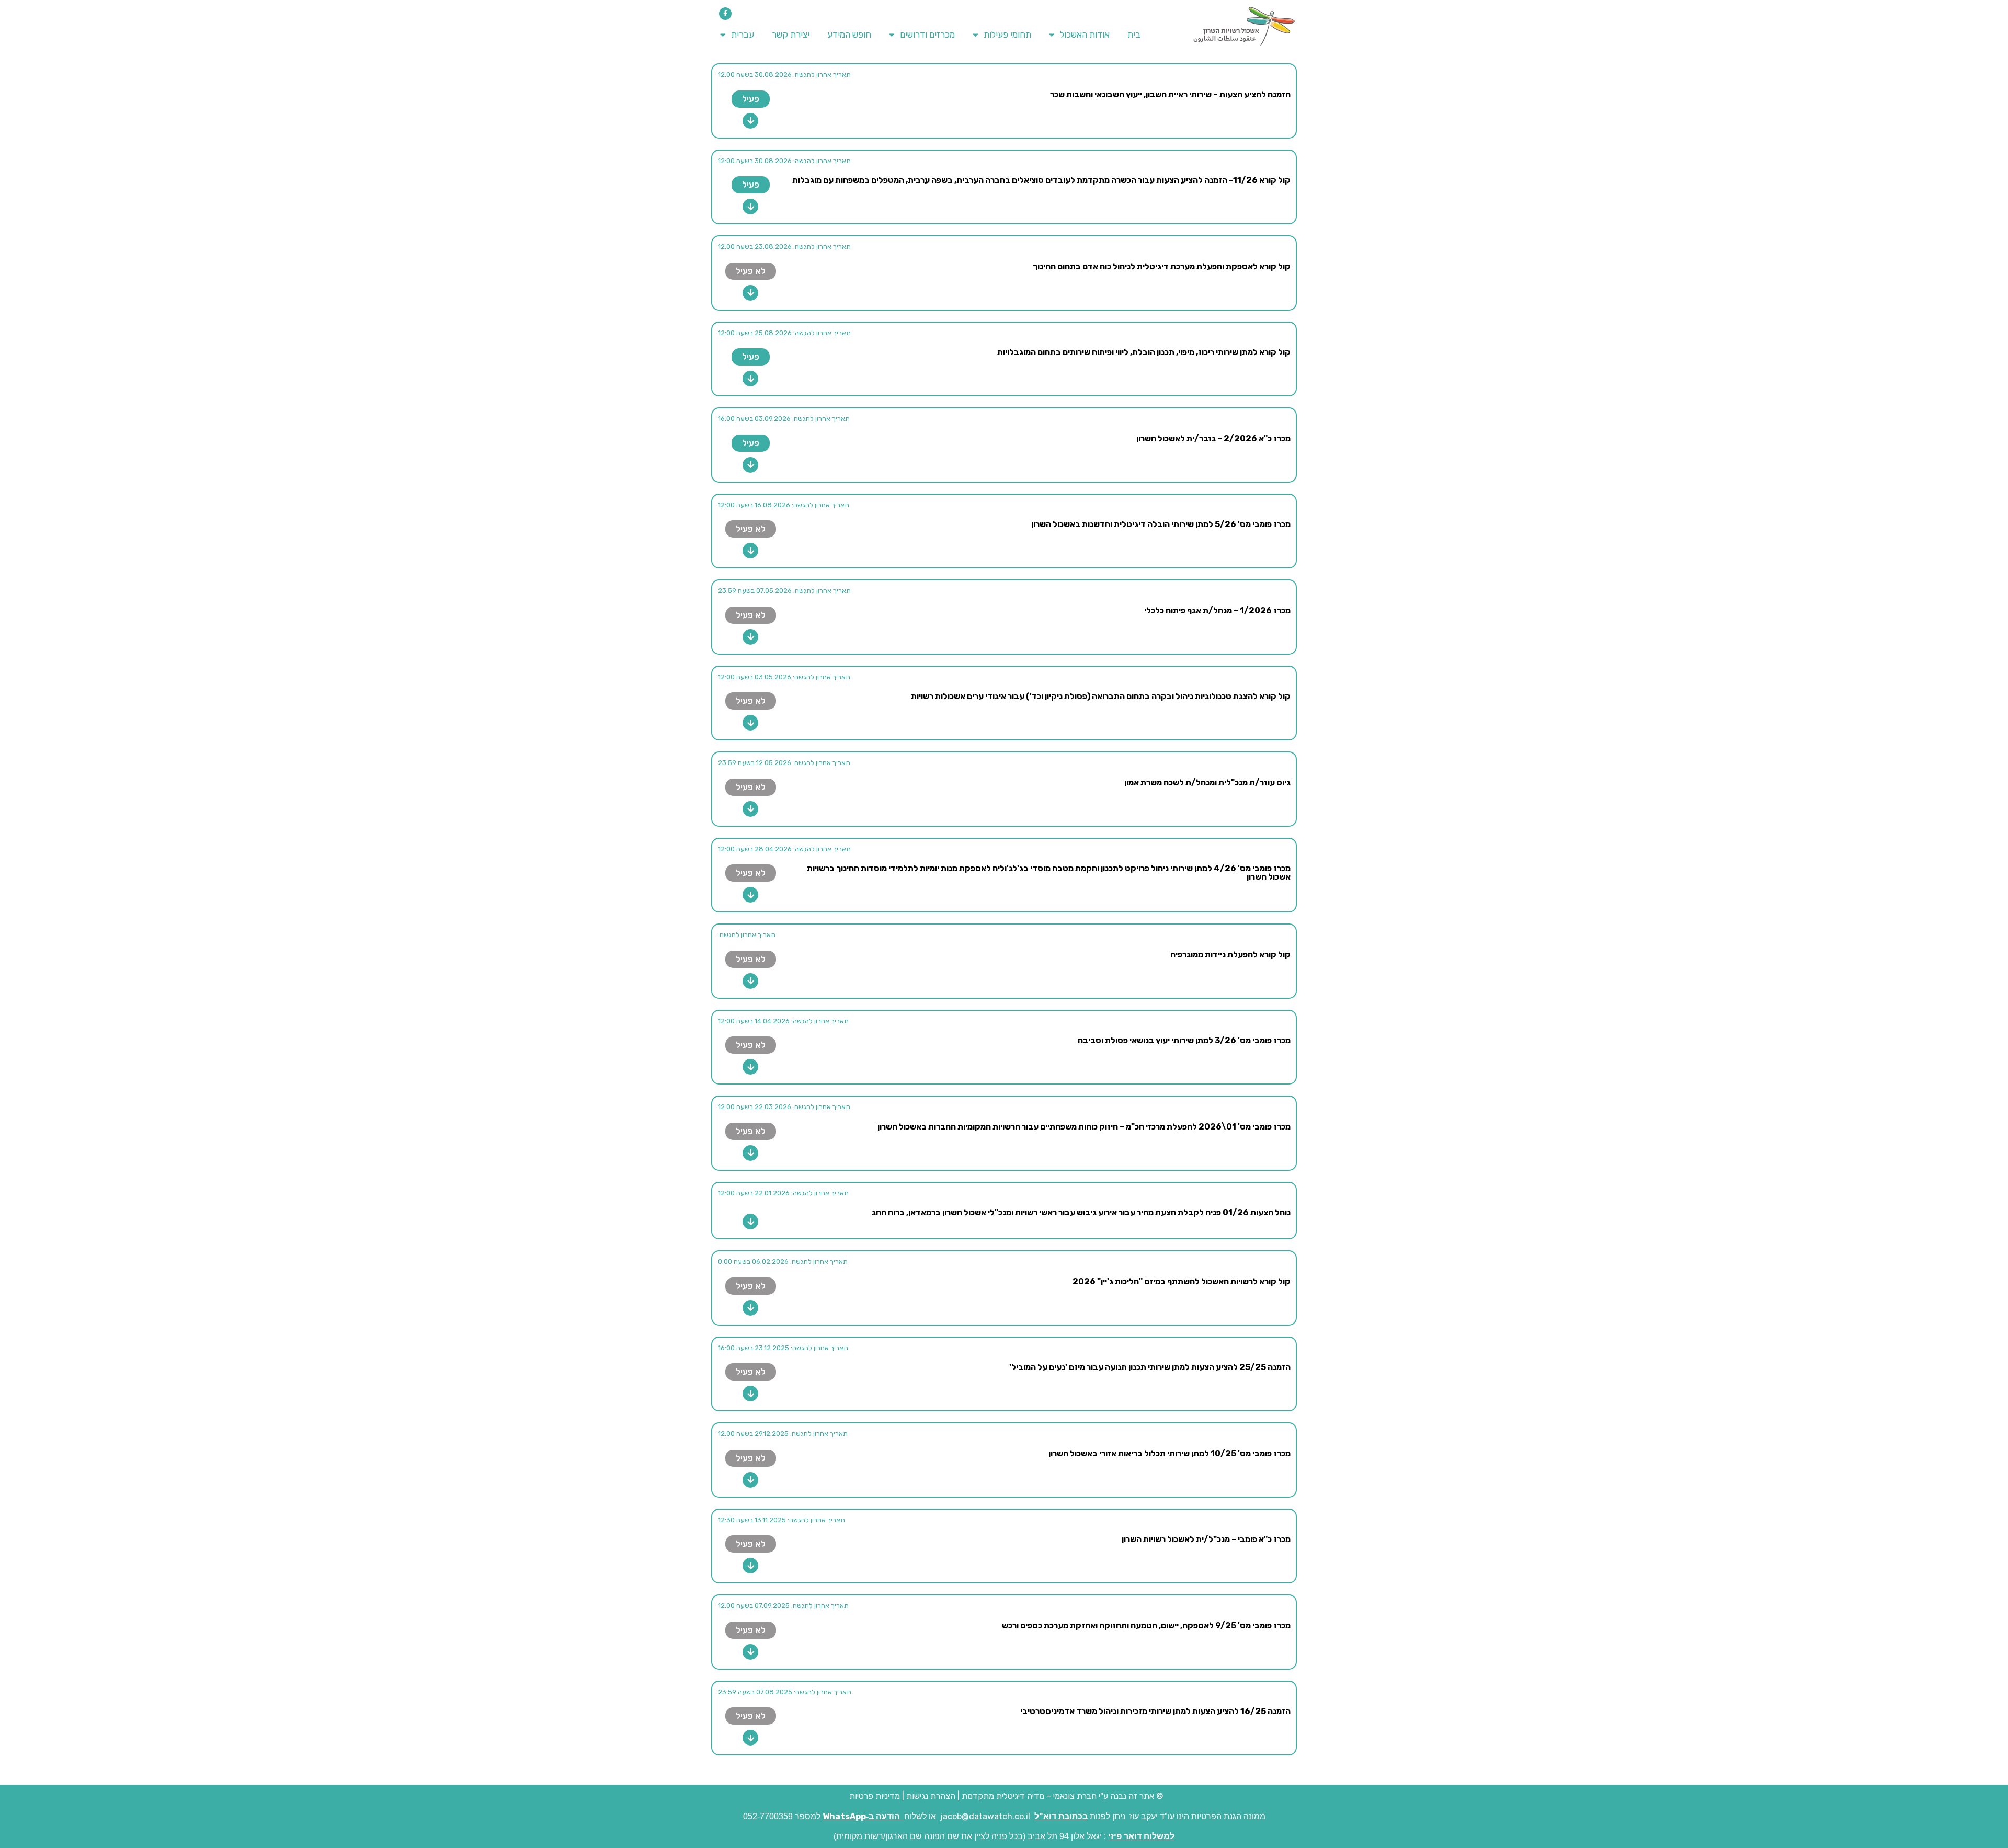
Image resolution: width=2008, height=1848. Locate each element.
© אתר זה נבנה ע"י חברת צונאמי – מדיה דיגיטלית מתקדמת (1062, 1796)
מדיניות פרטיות (874, 1796)
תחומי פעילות (1007, 35)
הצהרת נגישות (931, 1796)
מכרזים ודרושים (927, 35)
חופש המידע (849, 35)
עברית (743, 35)
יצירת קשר (791, 35)
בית (1134, 35)
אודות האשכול (1085, 35)
